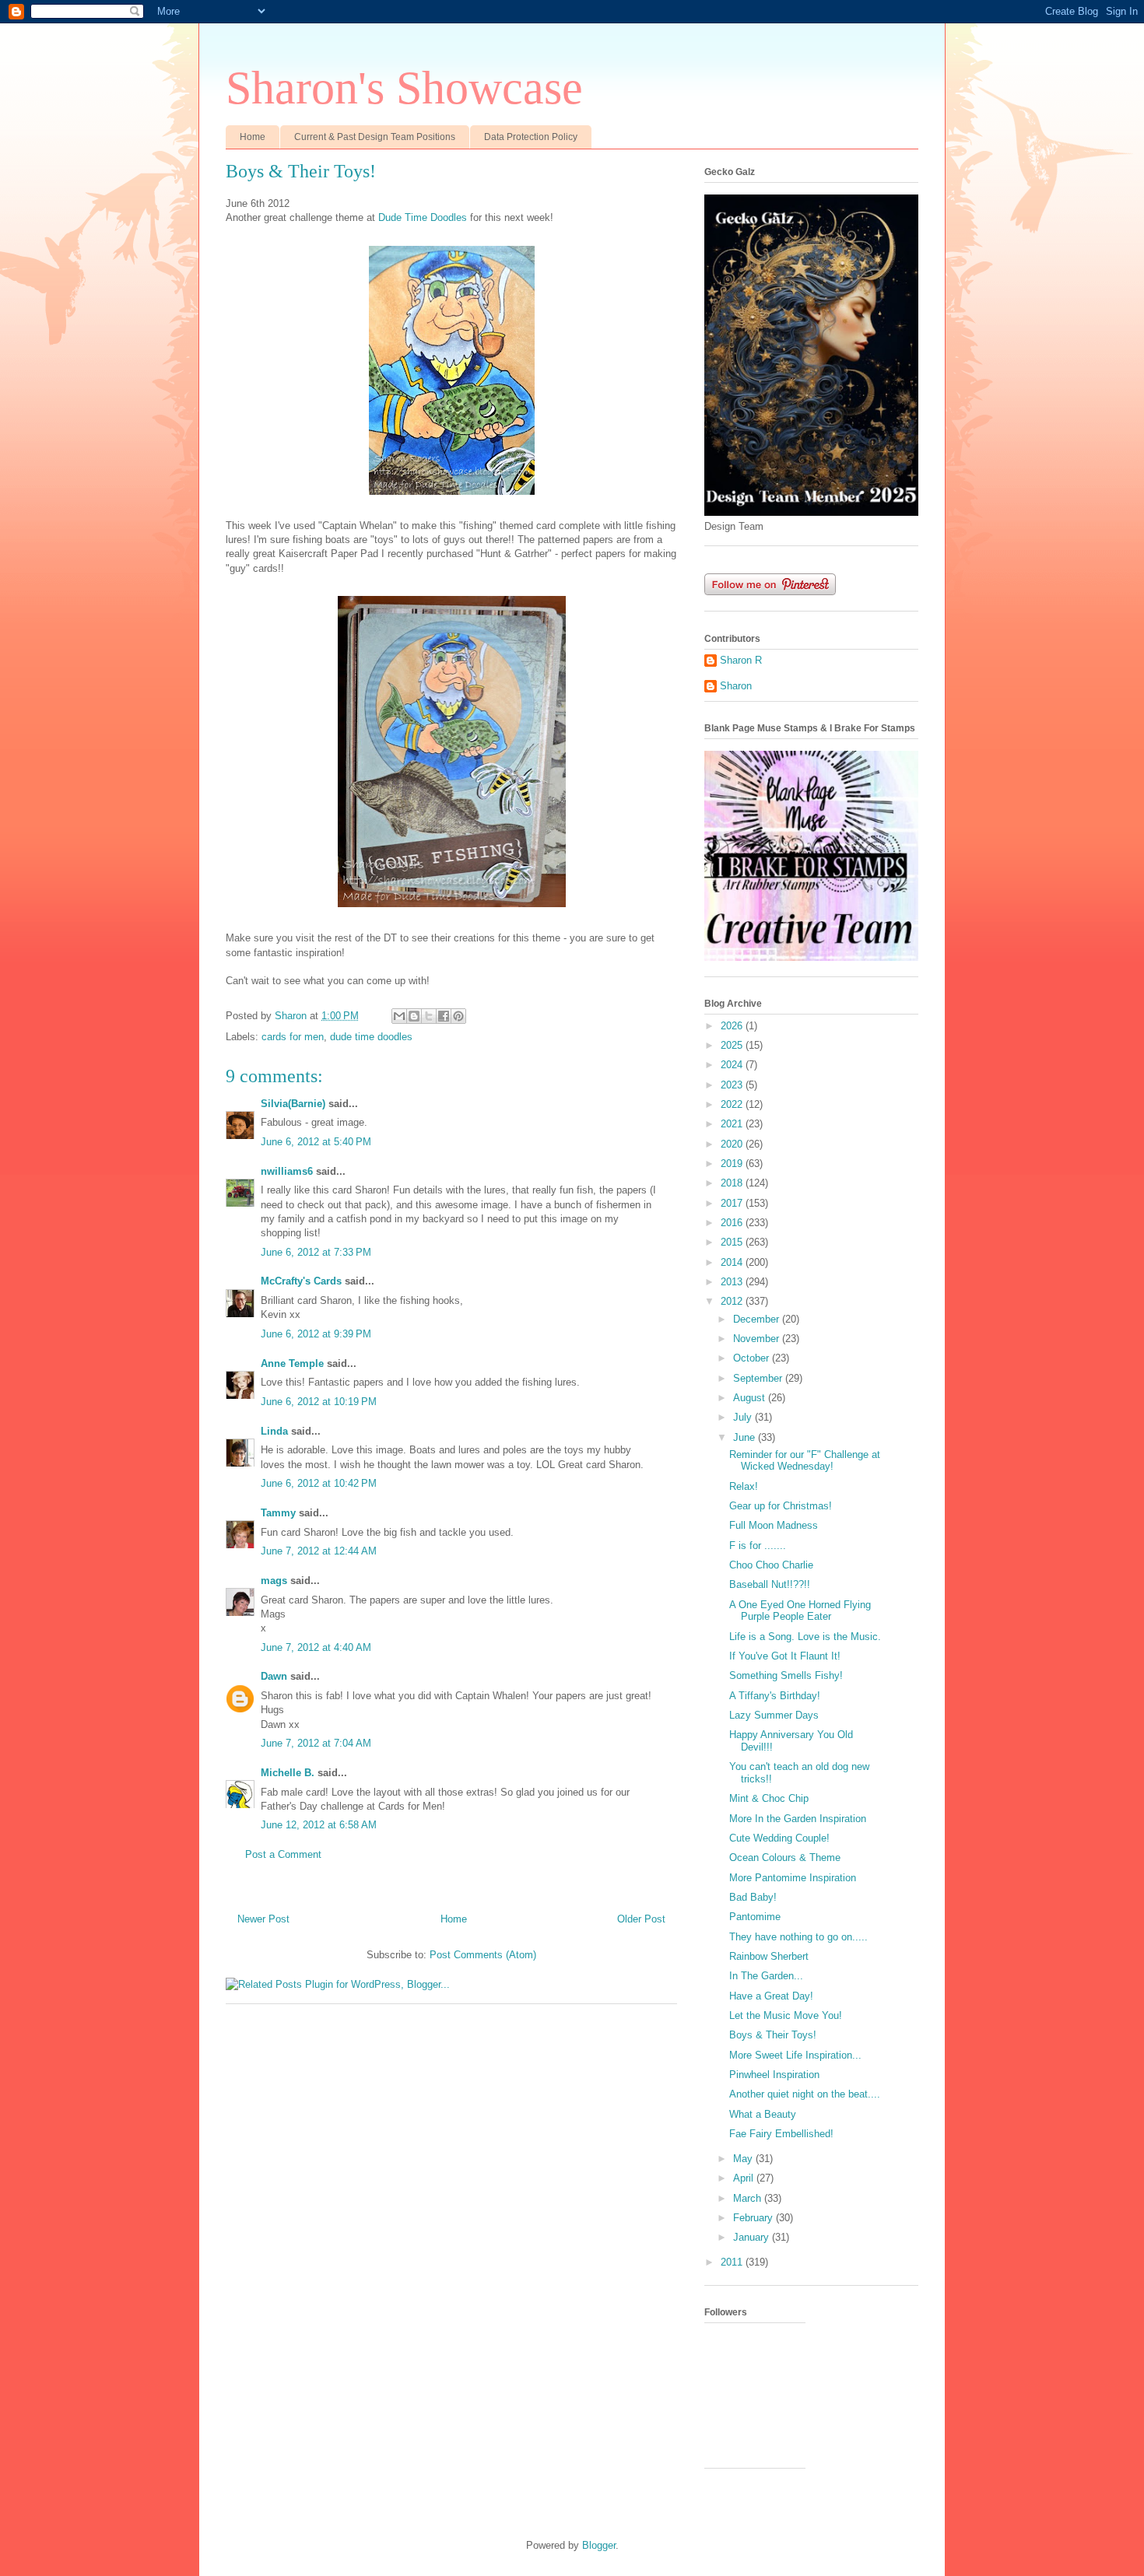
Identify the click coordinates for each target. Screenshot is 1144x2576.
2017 (733, 1203)
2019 (733, 1164)
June (746, 1437)
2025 (733, 1045)
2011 (733, 2262)
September (759, 1378)
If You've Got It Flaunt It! (785, 1656)
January (753, 2237)
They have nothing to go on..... (798, 1937)
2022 (733, 1104)
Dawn (274, 1676)
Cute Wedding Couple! (779, 1838)
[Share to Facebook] (444, 1016)
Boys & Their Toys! (773, 2035)
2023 (733, 1085)
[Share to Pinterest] (458, 1016)
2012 (733, 1301)
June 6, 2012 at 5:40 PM (316, 1142)
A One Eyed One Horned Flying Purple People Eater (800, 1611)
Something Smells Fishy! (786, 1675)
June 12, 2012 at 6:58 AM (319, 1825)
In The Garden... (766, 1976)
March (749, 2198)
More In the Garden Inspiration (798, 1819)
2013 (733, 1282)
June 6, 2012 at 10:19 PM (319, 1402)
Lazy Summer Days (774, 1715)
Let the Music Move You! (786, 2015)
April (745, 2178)
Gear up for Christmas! (781, 1506)
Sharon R (741, 660)
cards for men (293, 1037)
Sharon (736, 686)
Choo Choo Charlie (771, 1565)
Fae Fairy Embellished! (781, 2134)
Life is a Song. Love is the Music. (805, 1637)
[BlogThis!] (414, 1016)
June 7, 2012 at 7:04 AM (316, 1743)
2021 (733, 1124)
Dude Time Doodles (423, 217)
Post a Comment (283, 1854)
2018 (733, 1183)
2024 (733, 1065)
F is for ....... (758, 1546)
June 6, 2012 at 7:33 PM (316, 1252)
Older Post (641, 1919)
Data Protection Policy (531, 137)
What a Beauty (763, 2114)
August (751, 1398)
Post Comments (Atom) (483, 1955)
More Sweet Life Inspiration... (795, 2055)
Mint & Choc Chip (769, 1798)
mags (274, 1581)
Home (253, 137)
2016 (733, 1223)
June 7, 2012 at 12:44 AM (319, 1551)
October (753, 1358)
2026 (733, 1026)
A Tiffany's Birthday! (775, 1696)
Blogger (599, 2545)
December (758, 1319)
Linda (274, 1431)
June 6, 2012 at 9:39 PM (316, 1334)
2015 (733, 1242)
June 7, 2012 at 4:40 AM (316, 1647)
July (744, 1417)
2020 (733, 1144)
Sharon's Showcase (404, 88)
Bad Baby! (753, 1897)
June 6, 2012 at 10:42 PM (319, 1483)
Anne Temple (292, 1363)
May (744, 2159)
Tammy (278, 1513)
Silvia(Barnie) (293, 1104)
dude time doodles (371, 1037)
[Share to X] (429, 1016)
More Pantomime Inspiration (793, 1878)
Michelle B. (288, 1773)
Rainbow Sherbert (769, 1956)
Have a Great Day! (771, 1996)
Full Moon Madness (774, 1525)
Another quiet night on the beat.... (805, 2094)
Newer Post (263, 1919)
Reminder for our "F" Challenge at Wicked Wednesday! (805, 1461)
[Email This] (399, 1016)
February (754, 2218)
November (758, 1339)
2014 (733, 1262)
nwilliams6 (287, 1171)
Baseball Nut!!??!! (770, 1584)
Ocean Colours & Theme (785, 1858)
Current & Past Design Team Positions (375, 137)
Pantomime (755, 1917)
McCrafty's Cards (301, 1281)
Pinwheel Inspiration (774, 2075)
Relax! (744, 1486)
